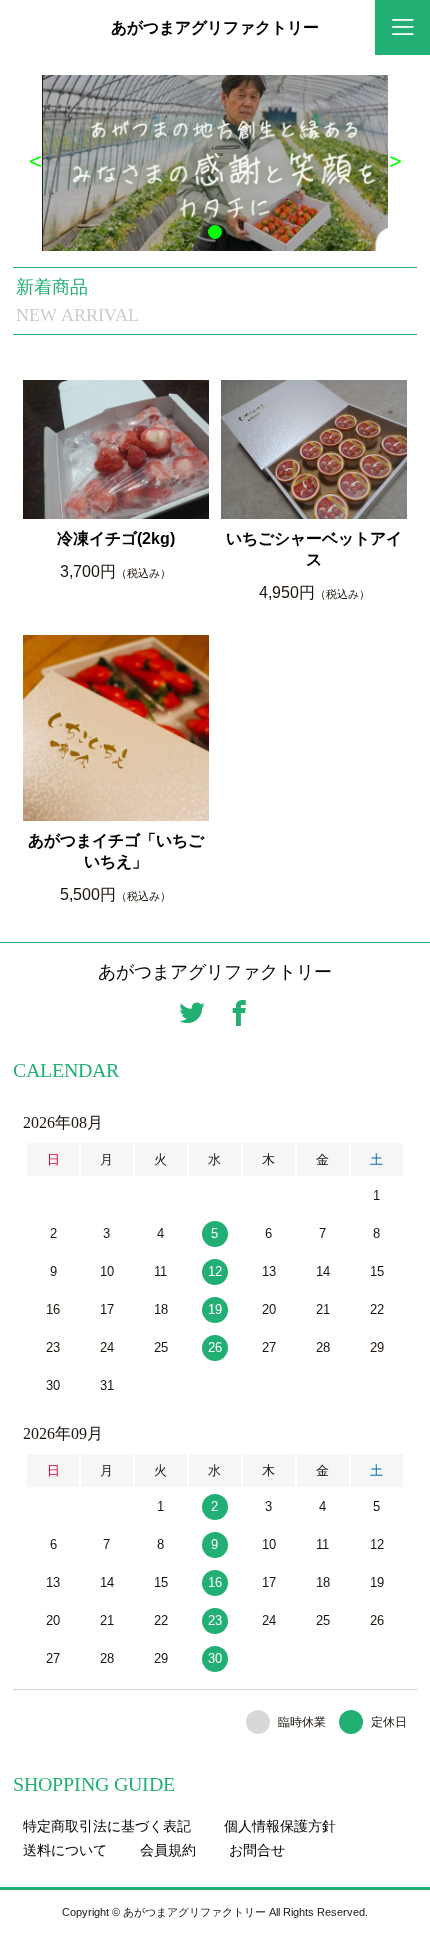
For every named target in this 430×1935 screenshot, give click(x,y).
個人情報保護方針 (280, 1826)
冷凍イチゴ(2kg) (116, 538)
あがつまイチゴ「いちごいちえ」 (116, 851)
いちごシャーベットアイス (314, 549)
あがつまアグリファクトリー (215, 28)
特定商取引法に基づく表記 (107, 1826)
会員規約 (168, 1850)
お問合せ (257, 1850)
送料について (65, 1850)
